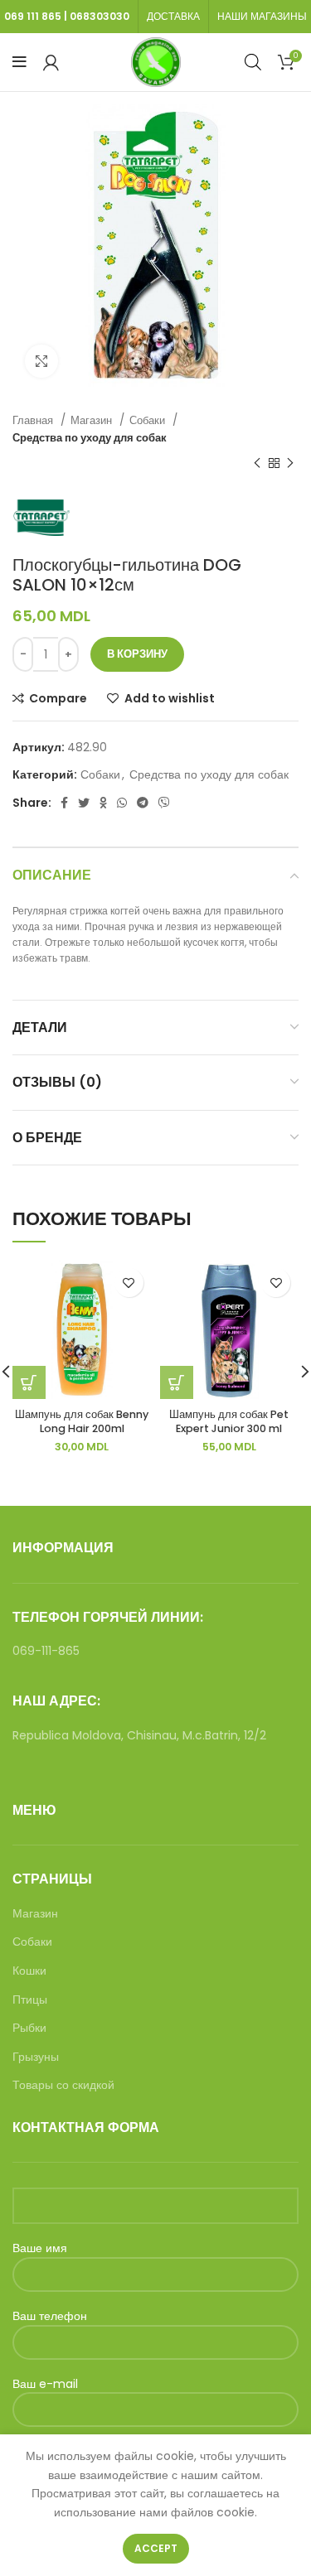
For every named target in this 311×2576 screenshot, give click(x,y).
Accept (156, 2548)
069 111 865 (33, 16)
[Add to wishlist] (129, 1283)
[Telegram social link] (143, 803)
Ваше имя (40, 2248)
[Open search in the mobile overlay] (253, 62)
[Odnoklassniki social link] (103, 803)
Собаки (149, 420)
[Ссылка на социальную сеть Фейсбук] (64, 803)
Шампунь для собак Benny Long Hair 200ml (82, 1422)
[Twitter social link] (84, 803)
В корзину (137, 654)
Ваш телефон (50, 2316)
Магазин (93, 420)
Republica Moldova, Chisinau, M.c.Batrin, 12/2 (139, 1735)
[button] (177, 1382)
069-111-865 (46, 1651)
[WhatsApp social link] (122, 803)
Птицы (30, 2000)
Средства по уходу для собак (90, 438)
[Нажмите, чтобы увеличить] (41, 361)
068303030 (100, 16)
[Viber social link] (164, 803)
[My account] (51, 62)
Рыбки (29, 2028)
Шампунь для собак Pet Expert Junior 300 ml (229, 1422)
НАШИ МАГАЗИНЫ (262, 16)
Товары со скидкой (63, 2085)
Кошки (29, 1971)
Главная (34, 420)
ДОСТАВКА (173, 16)
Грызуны (36, 2057)
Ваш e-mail (45, 2384)
